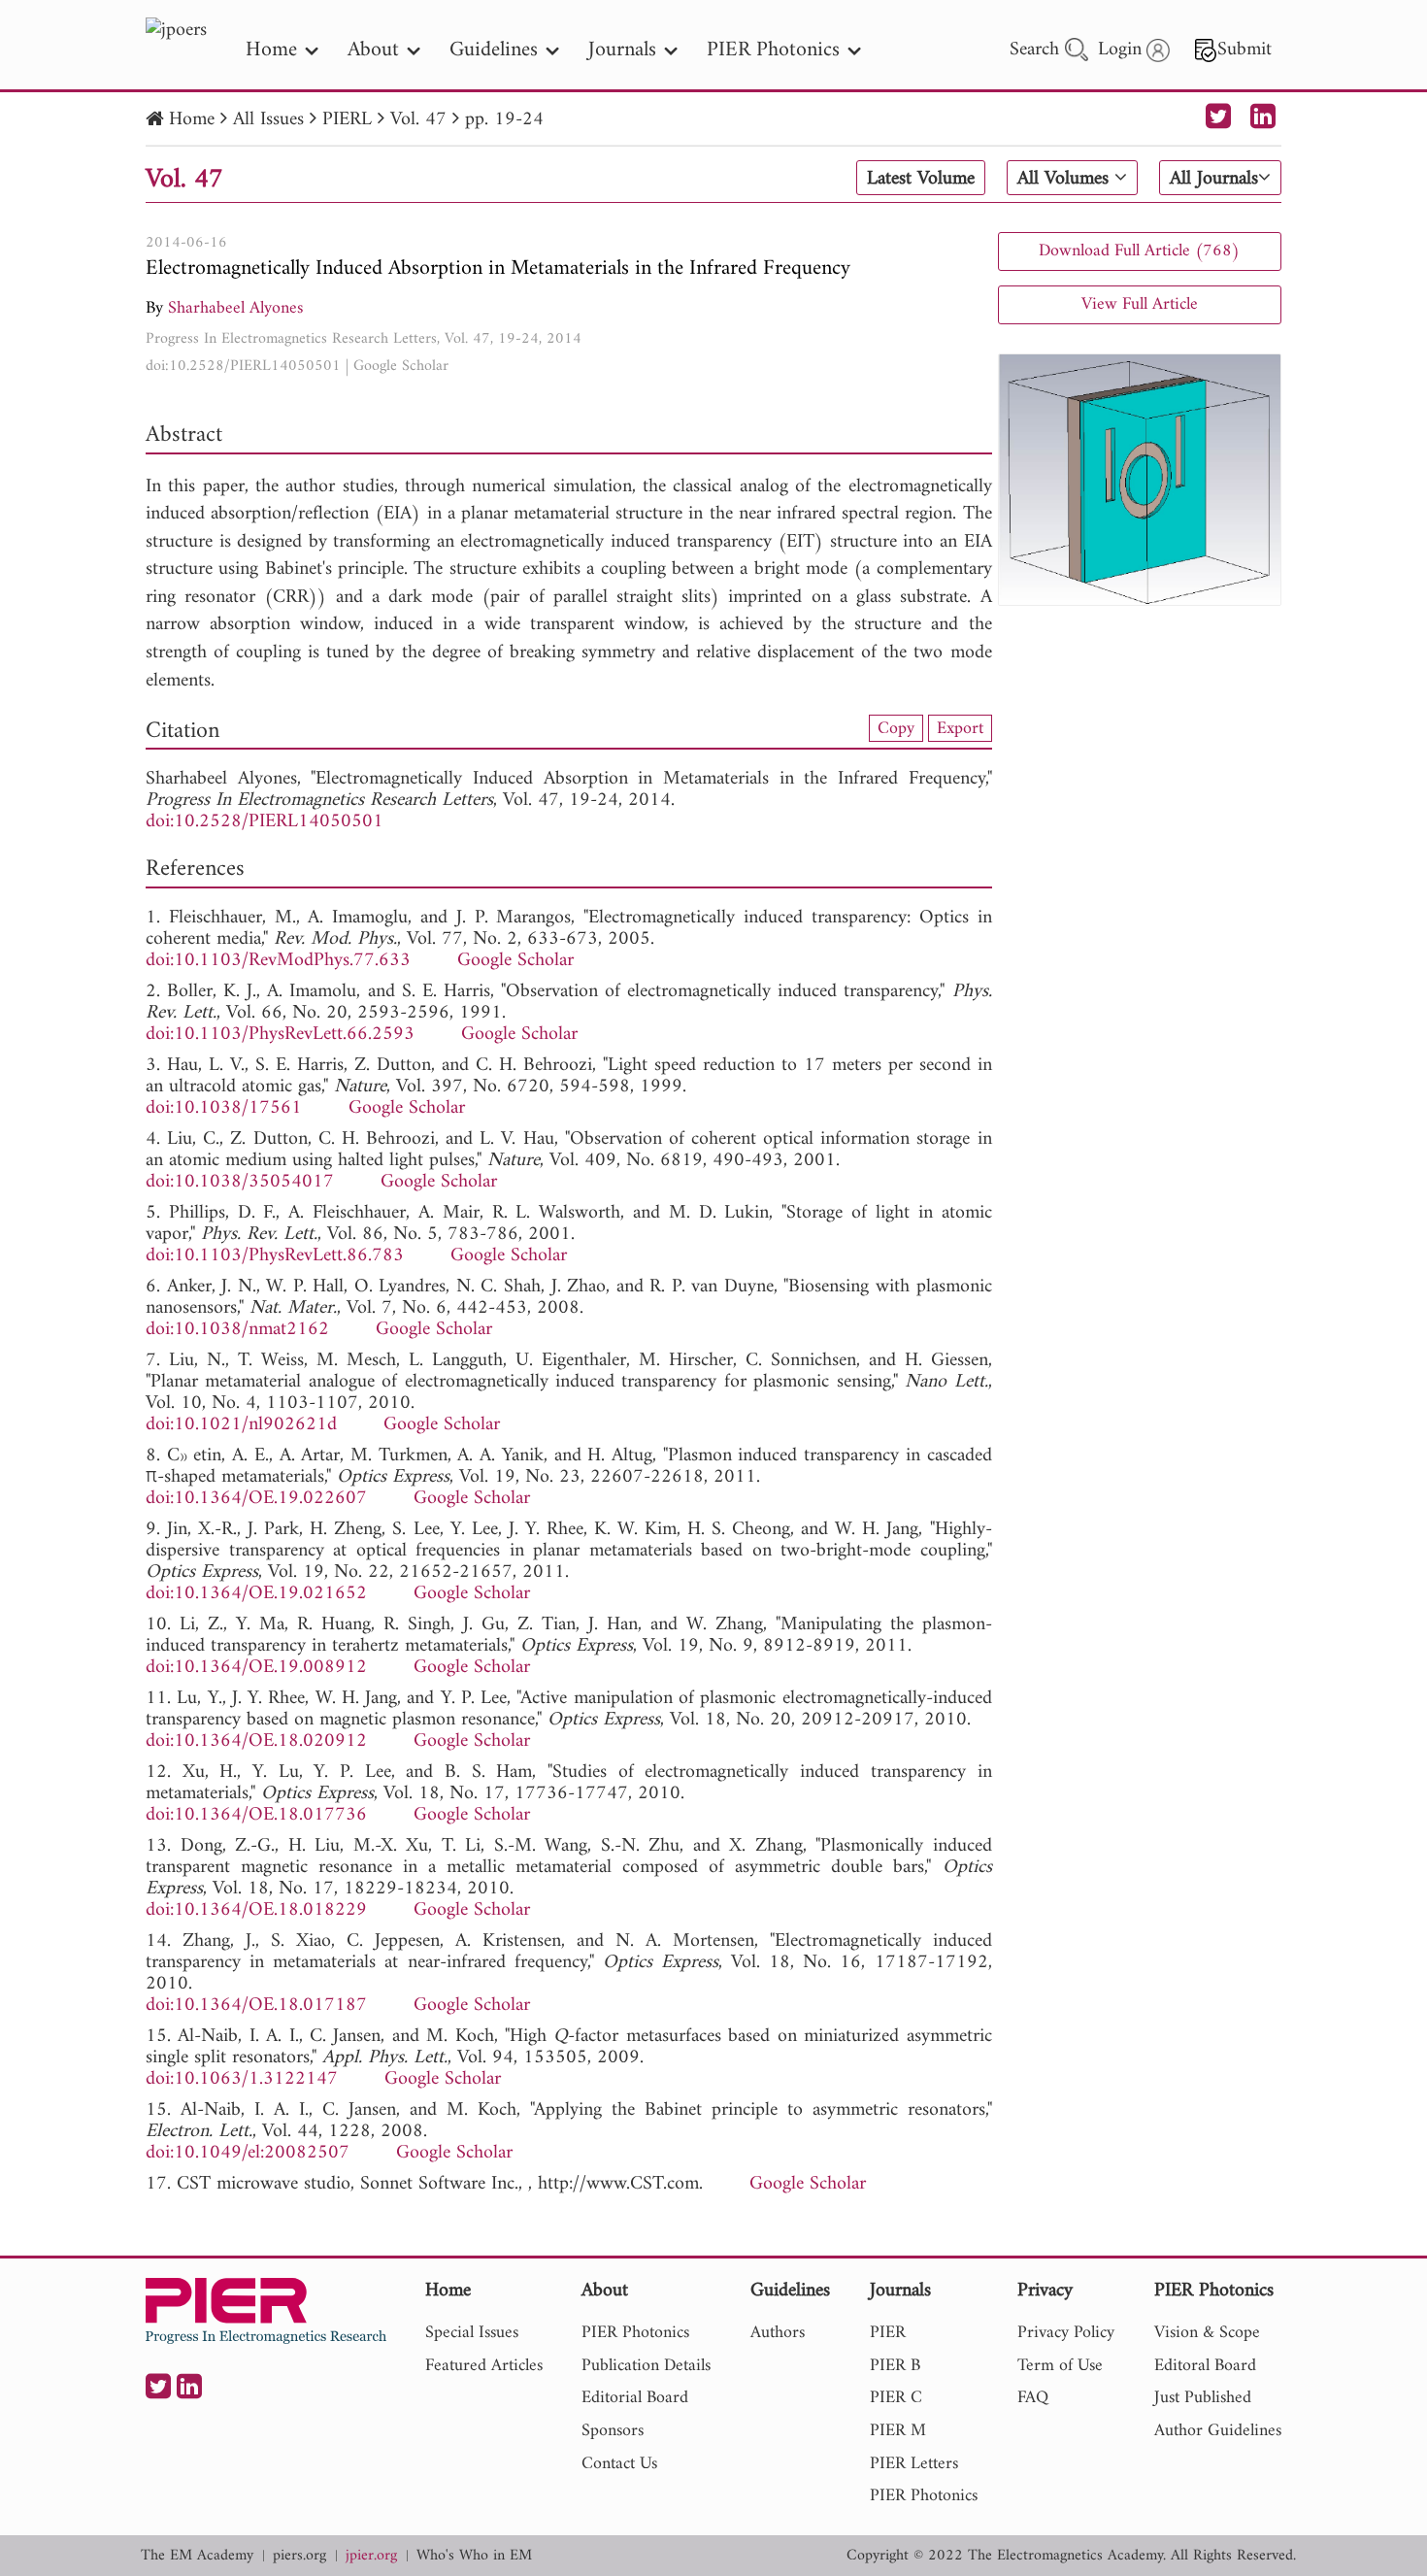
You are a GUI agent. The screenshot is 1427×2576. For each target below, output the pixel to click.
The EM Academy (197, 2556)
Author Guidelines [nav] (1218, 2431)
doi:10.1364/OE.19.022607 (256, 1499)
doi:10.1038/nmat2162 (237, 1330)
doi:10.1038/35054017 (240, 1182)
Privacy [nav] (1045, 2292)
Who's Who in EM (474, 2556)
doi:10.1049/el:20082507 (248, 2153)
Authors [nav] (778, 2333)
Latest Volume (921, 179)
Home (192, 120)
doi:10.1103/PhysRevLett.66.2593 (280, 1035)
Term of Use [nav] (1060, 2366)
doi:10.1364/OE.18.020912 (256, 1741)
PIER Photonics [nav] (773, 50)
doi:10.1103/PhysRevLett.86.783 (275, 1256)
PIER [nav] (888, 2333)
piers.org (299, 2556)
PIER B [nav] (895, 2366)
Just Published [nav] (1203, 2398)
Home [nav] (271, 50)
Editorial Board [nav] (635, 2398)
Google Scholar (401, 366)
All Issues (268, 120)
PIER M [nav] (898, 2431)
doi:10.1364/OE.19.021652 (256, 1594)
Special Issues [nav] (472, 2333)
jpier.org (371, 2556)
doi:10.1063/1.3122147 (242, 2079)
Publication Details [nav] (646, 2366)
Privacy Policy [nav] (1066, 2333)
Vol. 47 (418, 120)
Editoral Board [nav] (1205, 2366)
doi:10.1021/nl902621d (241, 1425)
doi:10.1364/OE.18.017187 (256, 2006)
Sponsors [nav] (613, 2431)
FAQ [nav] (1033, 2398)
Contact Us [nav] (619, 2464)
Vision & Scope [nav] (1207, 2333)
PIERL (347, 120)
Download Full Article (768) (1139, 251)
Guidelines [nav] (494, 50)
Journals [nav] (622, 50)
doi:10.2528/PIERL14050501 (243, 366)
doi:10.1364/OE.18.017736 (256, 1815)
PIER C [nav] (896, 2398)
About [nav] (373, 50)
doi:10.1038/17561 (224, 1108)
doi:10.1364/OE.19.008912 (256, 1668)
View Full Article (1140, 304)
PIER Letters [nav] (914, 2464)
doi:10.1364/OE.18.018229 (256, 1910)
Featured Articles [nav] (484, 2366)
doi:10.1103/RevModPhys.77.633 (278, 961)
